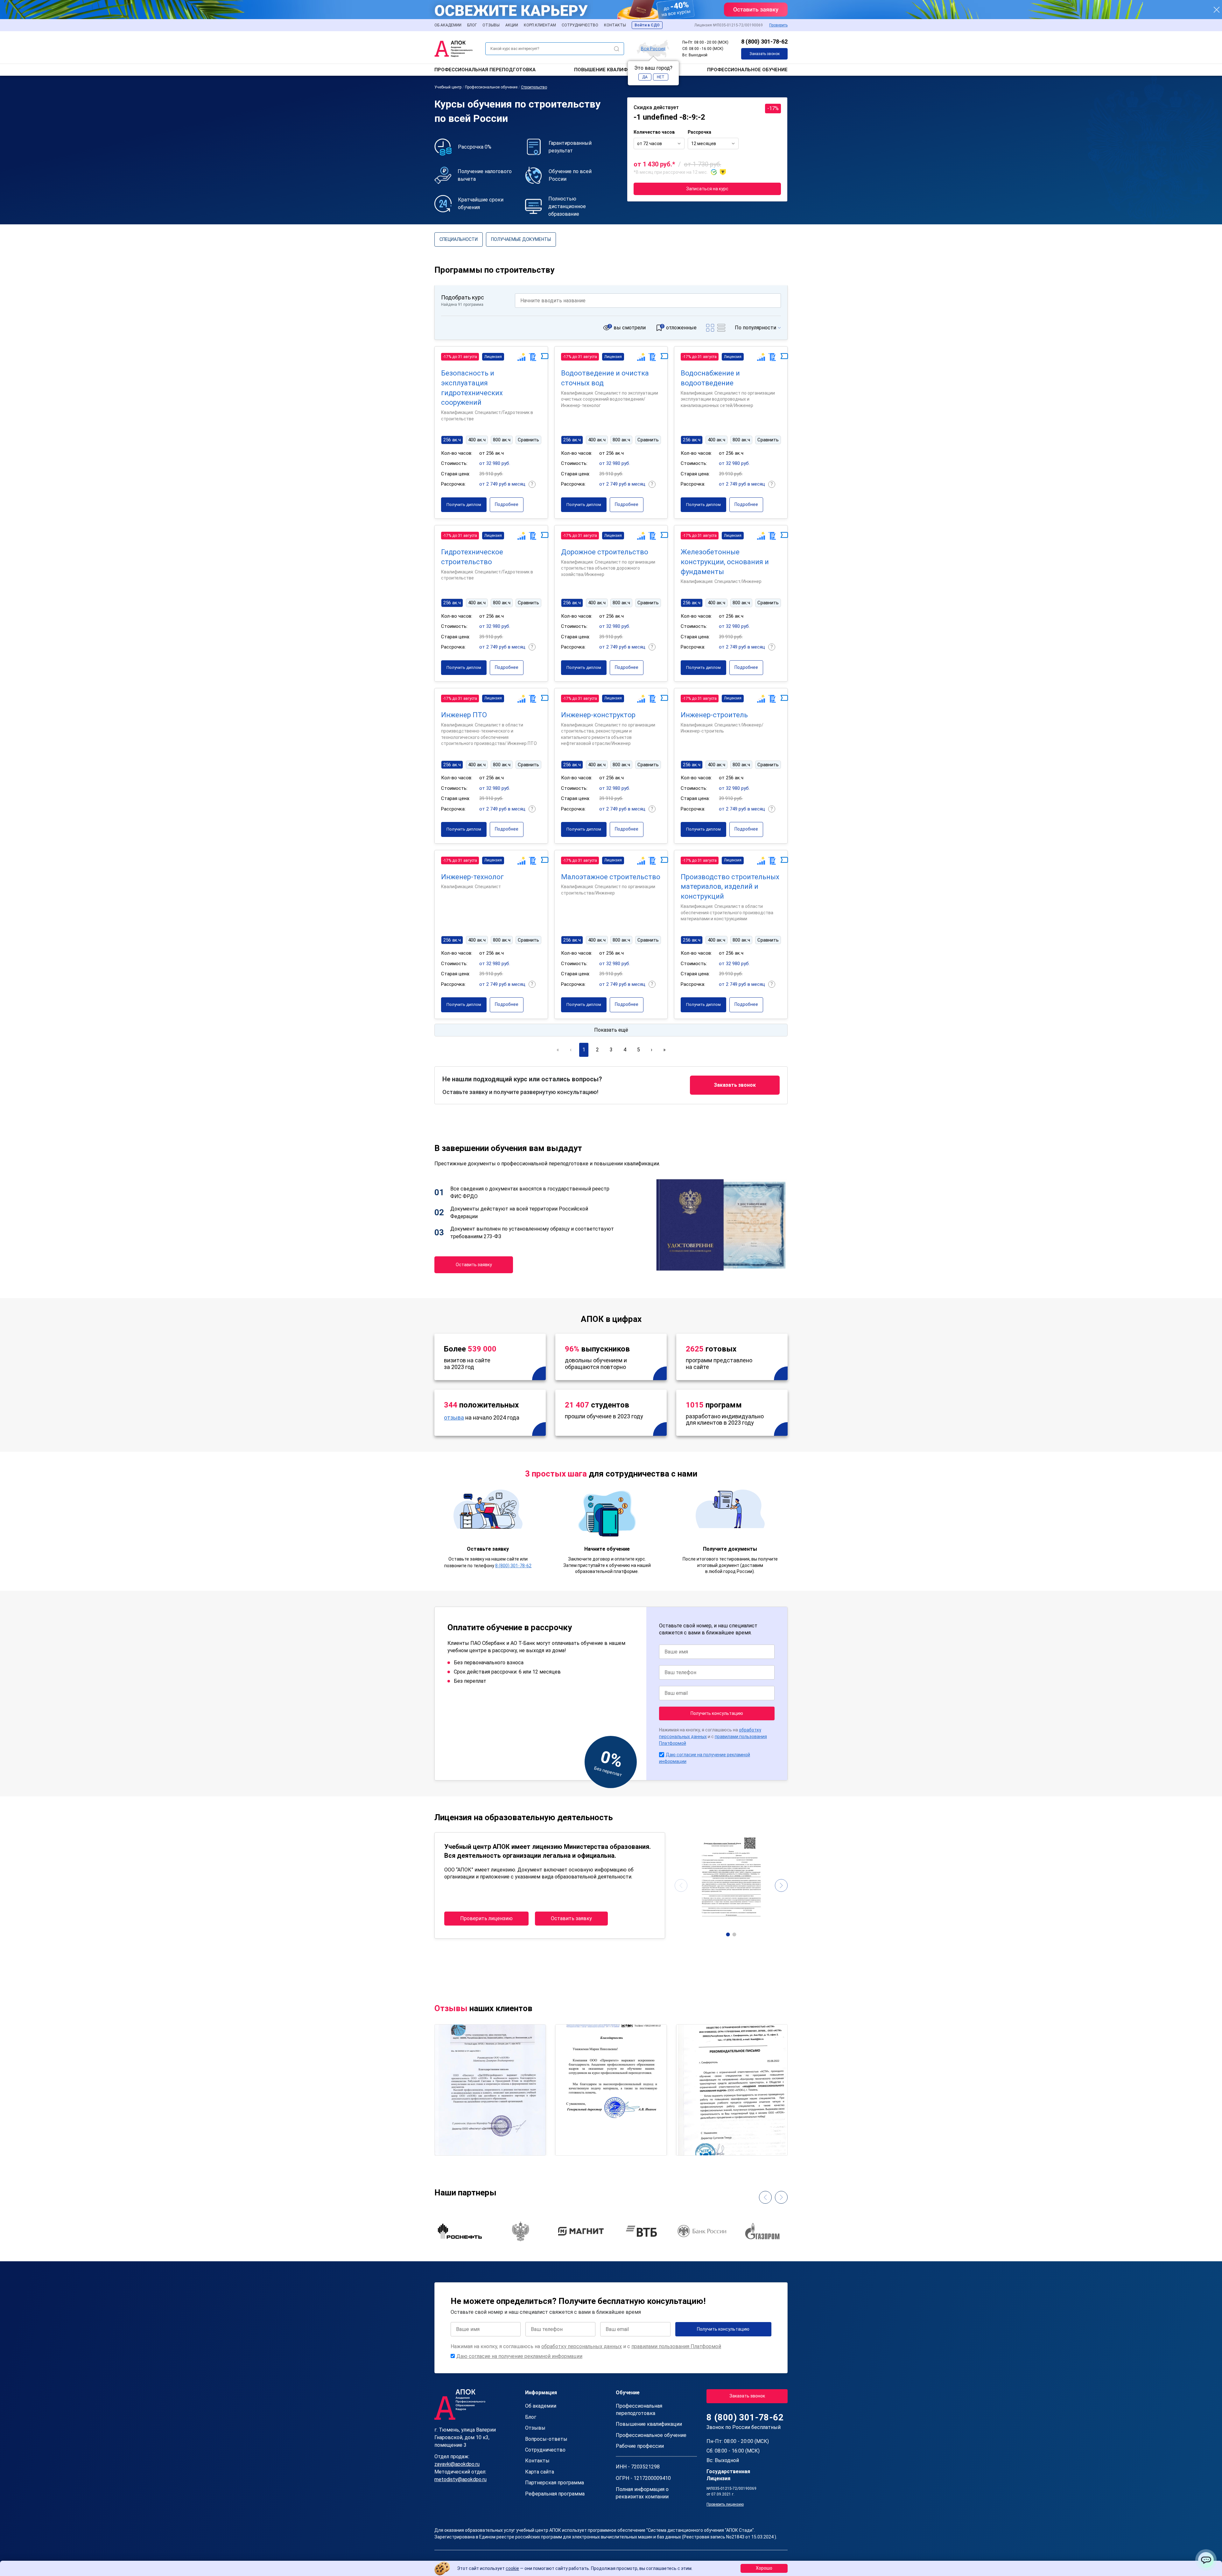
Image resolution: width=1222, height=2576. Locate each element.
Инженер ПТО (464, 715)
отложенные (681, 328)
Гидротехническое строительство (472, 557)
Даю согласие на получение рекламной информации (519, 2356)
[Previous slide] (681, 1885)
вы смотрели (630, 328)
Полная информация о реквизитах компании (642, 2493)
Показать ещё (611, 1030)
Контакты (615, 25)
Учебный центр (448, 87)
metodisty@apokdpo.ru (460, 2479)
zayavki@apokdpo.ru (457, 2464)
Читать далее (457, 2145)
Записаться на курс (707, 189)
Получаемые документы (521, 239)
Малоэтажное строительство (611, 877)
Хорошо (764, 2568)
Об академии (448, 25)
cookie (512, 2568)
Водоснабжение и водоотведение (710, 378)
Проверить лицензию (486, 1918)
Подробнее (507, 504)
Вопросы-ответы (546, 2439)
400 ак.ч (477, 440)
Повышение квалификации (611, 70)
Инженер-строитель (714, 715)
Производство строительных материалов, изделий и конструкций (730, 887)
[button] (728, 1934)
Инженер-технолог (472, 877)
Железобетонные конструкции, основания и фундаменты (725, 562)
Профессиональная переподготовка (485, 70)
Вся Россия (653, 48)
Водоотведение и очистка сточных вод (605, 378)
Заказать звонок (765, 54)
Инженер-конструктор (598, 715)
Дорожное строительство (605, 552)
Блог (472, 25)
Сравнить (528, 440)
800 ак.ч (502, 440)
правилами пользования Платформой (676, 2346)
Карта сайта (540, 2472)
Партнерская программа (555, 2483)
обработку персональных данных (582, 2346)
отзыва (454, 1418)
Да (645, 77)
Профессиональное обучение (747, 70)
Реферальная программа (555, 2494)
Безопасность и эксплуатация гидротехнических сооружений (472, 388)
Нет (661, 77)
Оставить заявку (474, 1265)
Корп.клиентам (540, 25)
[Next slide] (781, 1885)
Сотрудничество (580, 25)
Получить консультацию (717, 1713)
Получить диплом (464, 505)
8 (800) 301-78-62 (764, 42)
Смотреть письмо (490, 2062)
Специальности (459, 239)
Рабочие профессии (640, 2446)
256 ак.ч (452, 440)
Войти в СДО (647, 25)
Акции (512, 25)
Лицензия (493, 357)
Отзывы (491, 25)
